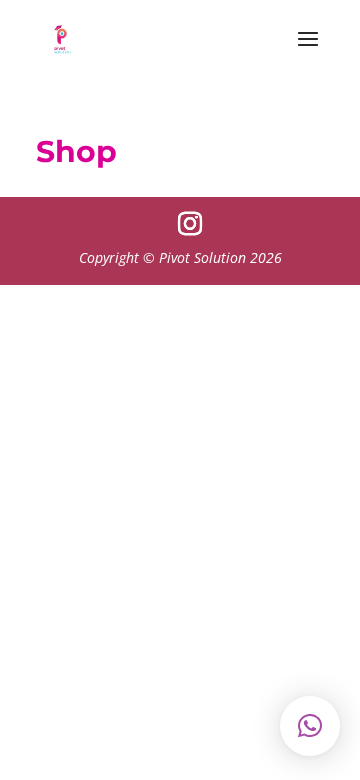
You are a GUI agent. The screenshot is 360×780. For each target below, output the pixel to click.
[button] (310, 726)
